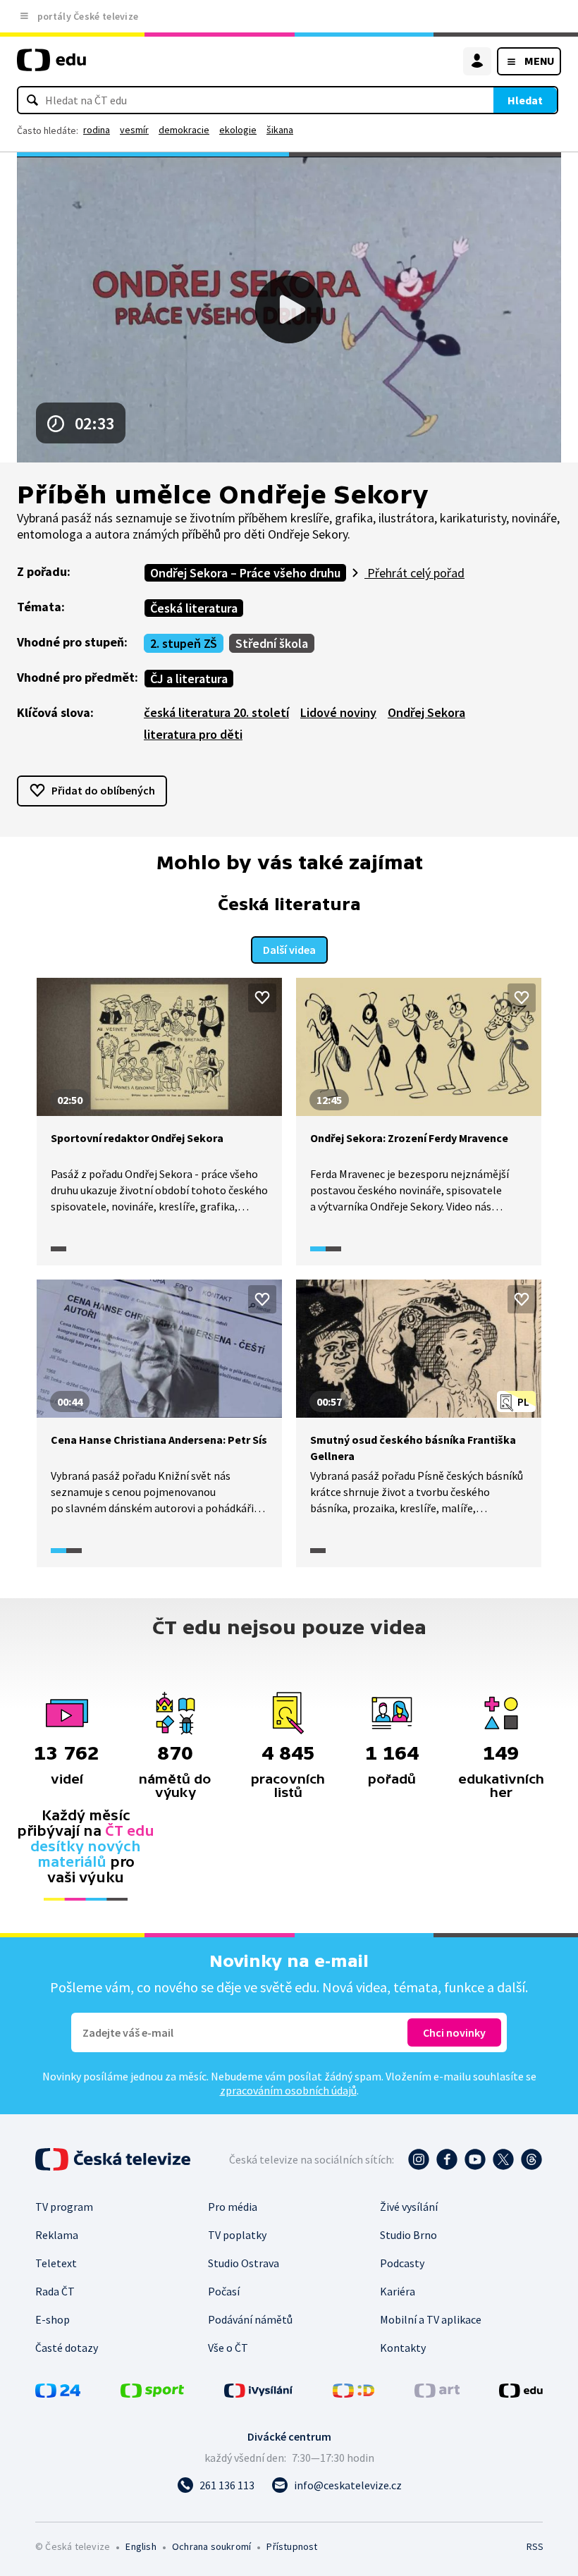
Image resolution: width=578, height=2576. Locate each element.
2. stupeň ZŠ (184, 643)
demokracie (184, 130)
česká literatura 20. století (216, 712)
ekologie (238, 130)
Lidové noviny (338, 712)
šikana (280, 130)
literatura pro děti (193, 734)
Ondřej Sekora (426, 712)
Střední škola (272, 643)
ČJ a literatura (189, 679)
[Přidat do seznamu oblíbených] (262, 998)
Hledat (525, 100)
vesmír (134, 130)
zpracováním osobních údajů (288, 2090)
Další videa (289, 950)
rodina (97, 130)
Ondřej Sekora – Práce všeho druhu (245, 573)
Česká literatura (194, 608)
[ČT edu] (51, 66)
